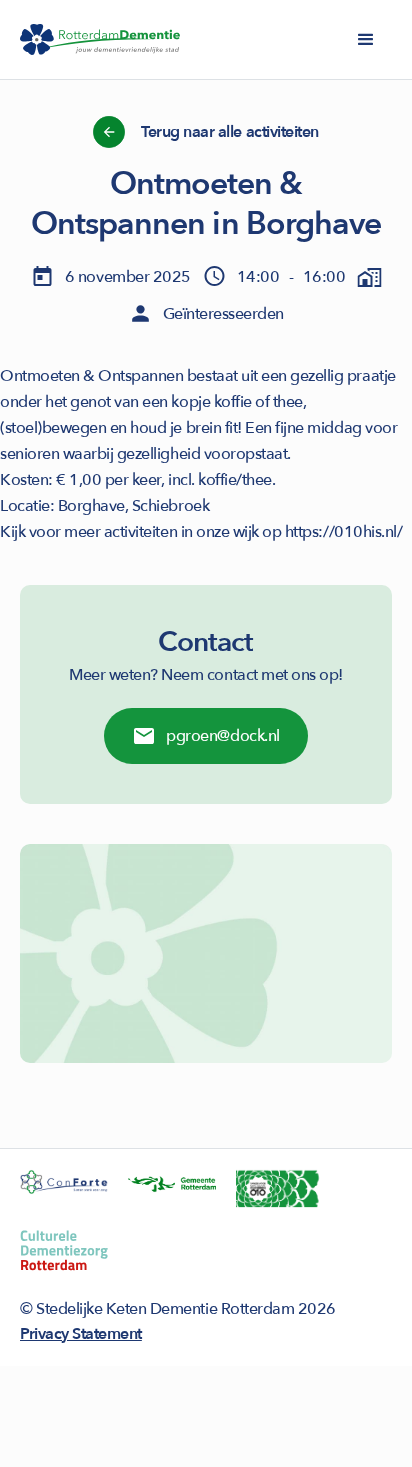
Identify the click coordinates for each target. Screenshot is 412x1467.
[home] (100, 40)
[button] (366, 40)
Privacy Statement (81, 1334)
